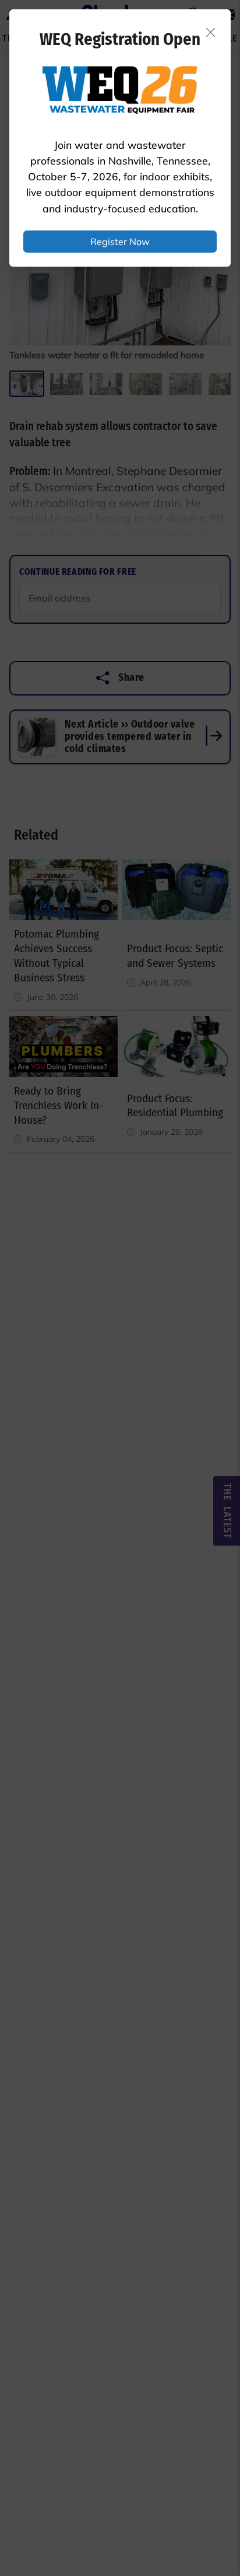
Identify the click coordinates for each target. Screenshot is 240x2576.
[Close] (211, 32)
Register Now (120, 242)
